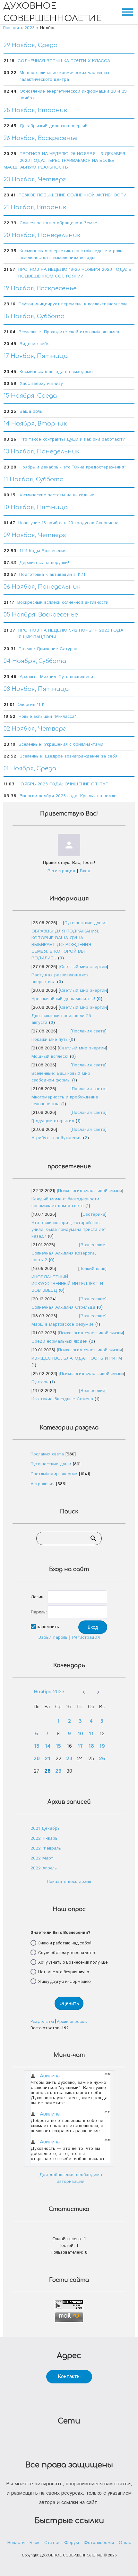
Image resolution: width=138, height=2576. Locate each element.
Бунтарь (40, 1382)
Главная (11, 28)
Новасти (16, 2543)
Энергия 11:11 (31, 705)
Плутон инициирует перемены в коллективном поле (73, 304)
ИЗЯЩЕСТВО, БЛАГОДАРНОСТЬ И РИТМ (77, 1358)
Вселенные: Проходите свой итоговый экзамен (69, 332)
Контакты (69, 2377)
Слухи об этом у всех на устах (67, 1952)
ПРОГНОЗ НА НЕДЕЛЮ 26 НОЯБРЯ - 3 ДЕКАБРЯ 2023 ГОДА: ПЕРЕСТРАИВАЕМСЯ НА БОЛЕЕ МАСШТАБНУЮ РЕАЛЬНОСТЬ (64, 161)
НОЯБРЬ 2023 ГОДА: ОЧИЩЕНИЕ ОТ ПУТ (63, 784)
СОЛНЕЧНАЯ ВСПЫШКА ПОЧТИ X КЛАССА (64, 61)
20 (37, 1759)
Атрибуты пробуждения (56, 1138)
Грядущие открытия (53, 1121)
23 (69, 1759)
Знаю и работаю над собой (65, 1943)
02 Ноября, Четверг (35, 729)
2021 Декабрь (45, 1828)
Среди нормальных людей (60, 1341)
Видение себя (34, 344)
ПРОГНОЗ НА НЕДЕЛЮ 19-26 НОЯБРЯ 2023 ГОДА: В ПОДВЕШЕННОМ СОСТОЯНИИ (75, 273)
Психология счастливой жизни (90, 1191)
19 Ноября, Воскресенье (40, 288)
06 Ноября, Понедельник (42, 587)
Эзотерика (94, 1214)
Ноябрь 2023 (49, 1692)
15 (58, 1746)
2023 (30, 28)
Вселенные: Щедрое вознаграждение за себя (69, 756)
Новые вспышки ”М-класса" (47, 716)
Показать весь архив (69, 1882)
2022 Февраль (46, 1848)
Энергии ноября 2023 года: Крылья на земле (68, 796)
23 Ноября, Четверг (35, 179)
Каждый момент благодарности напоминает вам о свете (65, 1202)
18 (91, 1746)
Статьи (52, 2543)
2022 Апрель (44, 1868)
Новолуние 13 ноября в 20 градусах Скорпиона (68, 523)
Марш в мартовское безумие (63, 1324)
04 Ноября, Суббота (35, 661)
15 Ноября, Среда (30, 396)
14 (47, 1746)
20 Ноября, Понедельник (42, 235)
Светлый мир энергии (83, 967)
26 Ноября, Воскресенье (41, 138)
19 (102, 1746)
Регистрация (61, 871)
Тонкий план (92, 1269)
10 (80, 1734)
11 (91, 1734)
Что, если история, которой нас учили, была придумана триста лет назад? (69, 1230)
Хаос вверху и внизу (41, 384)
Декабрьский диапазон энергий (54, 126)
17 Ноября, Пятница (36, 356)
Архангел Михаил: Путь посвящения (58, 677)
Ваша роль (31, 411)
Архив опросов (72, 2021)
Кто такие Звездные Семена (62, 1399)
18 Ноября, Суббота (34, 316)
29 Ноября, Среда (30, 45)
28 (47, 1771)
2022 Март (42, 1858)
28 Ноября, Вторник (35, 110)
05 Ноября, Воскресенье (41, 615)
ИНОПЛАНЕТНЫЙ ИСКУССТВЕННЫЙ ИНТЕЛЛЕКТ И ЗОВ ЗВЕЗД (67, 1284)
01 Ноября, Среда (30, 768)
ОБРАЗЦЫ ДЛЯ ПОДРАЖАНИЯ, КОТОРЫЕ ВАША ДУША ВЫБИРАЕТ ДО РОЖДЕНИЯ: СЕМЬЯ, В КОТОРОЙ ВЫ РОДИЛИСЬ (65, 945)
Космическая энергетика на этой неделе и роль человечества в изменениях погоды (71, 254)
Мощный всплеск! (50, 1056)
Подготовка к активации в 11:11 (52, 575)
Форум (72, 2543)
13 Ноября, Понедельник (41, 451)
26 (102, 1759)
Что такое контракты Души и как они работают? (72, 439)
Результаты (42, 2021)
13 (37, 1746)
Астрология (43, 1484)
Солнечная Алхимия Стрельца (63, 1307)
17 (80, 1746)
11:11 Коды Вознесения (43, 551)
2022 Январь (44, 1838)
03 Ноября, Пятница (36, 689)
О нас (125, 2543)
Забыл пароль (53, 1637)
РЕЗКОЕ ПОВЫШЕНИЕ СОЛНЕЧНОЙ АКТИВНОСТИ (73, 195)
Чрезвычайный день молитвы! (63, 999)
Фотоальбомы (99, 2543)
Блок (34, 2543)
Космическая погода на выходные (56, 372)
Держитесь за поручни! (44, 563)
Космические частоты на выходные (56, 495)
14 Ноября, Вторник (35, 424)
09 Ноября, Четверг (35, 535)
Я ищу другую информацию (65, 1981)
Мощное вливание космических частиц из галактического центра (64, 76)
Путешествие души (85, 923)
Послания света (89, 1031)
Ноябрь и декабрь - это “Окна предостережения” (73, 467)
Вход (85, 871)
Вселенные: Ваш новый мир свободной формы (61, 1077)
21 (47, 1759)
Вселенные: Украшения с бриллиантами (61, 744)
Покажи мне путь (50, 1040)
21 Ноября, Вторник (35, 207)
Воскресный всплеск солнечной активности (63, 602)
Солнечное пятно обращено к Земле (58, 223)
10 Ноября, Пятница (36, 507)
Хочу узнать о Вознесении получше (73, 1962)
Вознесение (93, 1245)
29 (58, 1771)
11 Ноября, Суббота (34, 479)
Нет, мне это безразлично (64, 1971)
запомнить (48, 1627)
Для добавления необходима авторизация (71, 2178)
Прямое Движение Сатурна (48, 649)
